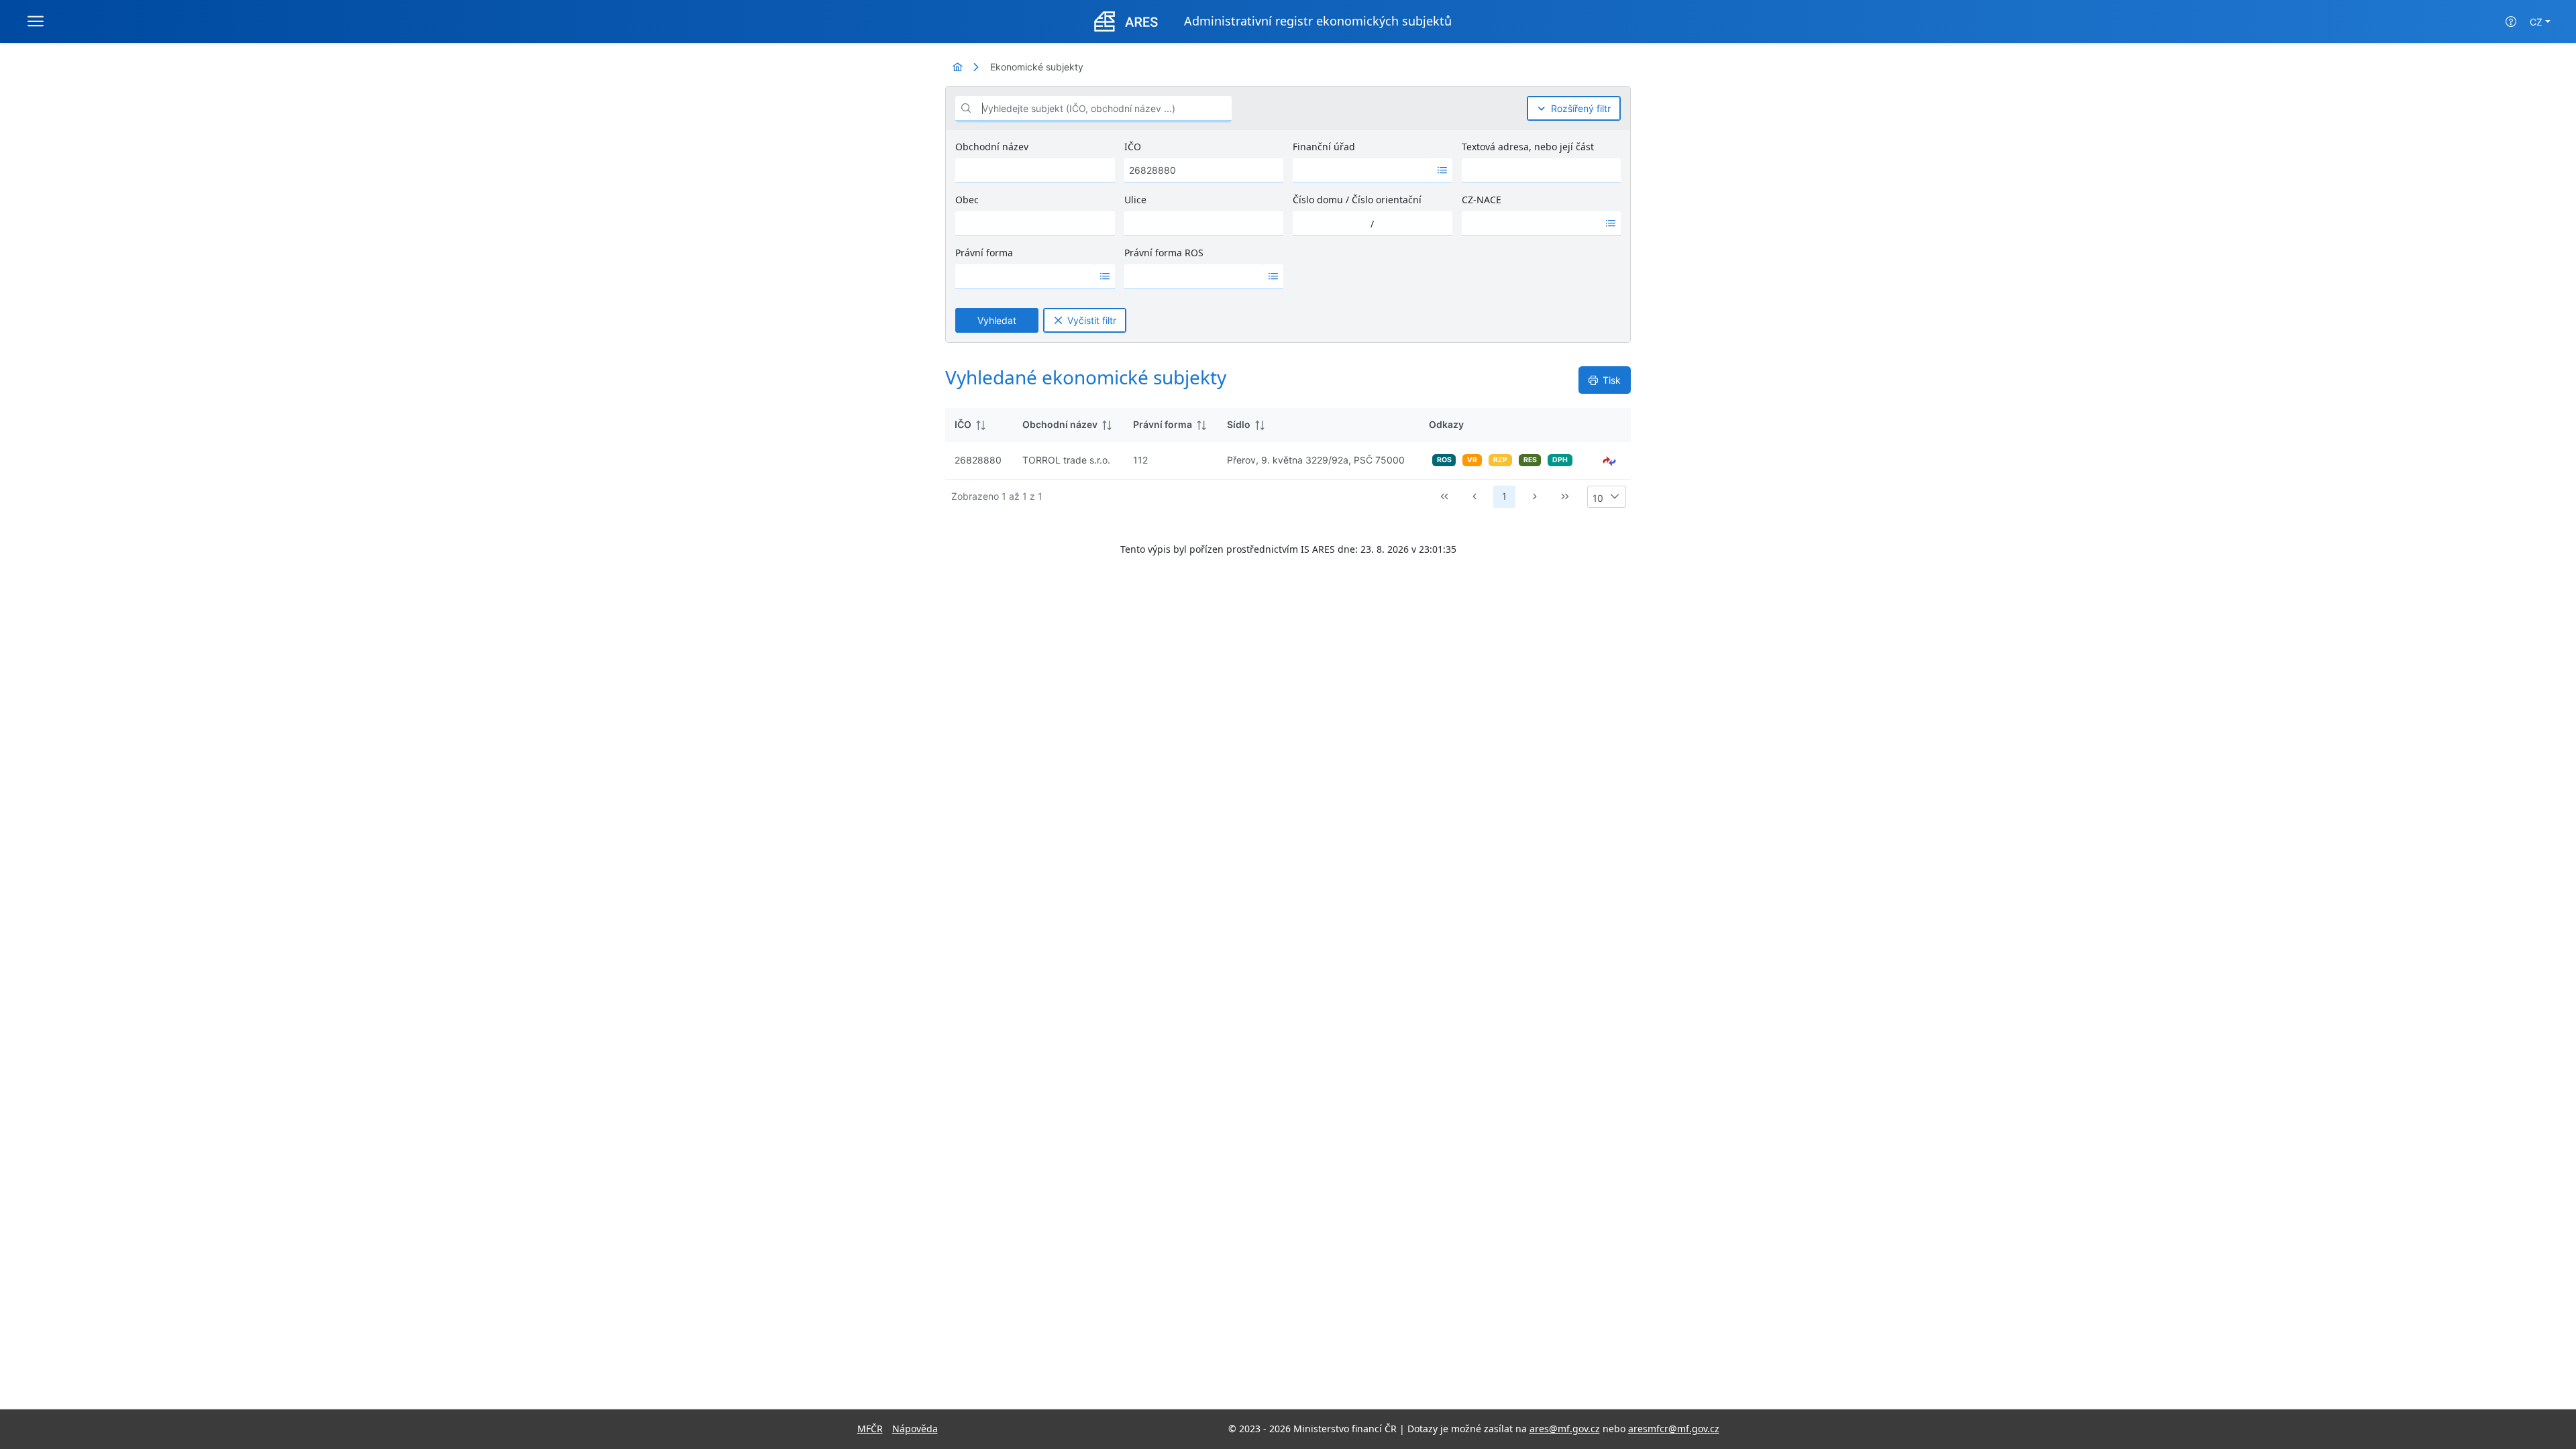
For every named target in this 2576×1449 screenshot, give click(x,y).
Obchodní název (992, 147)
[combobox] (1362, 170)
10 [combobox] (1598, 498)
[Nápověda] (2511, 21)
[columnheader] (979, 425)
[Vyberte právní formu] (1105, 276)
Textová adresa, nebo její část (1528, 147)
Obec (967, 200)
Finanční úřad (1324, 147)
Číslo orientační (1387, 200)
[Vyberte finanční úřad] (1442, 170)
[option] (1362, 170)
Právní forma (984, 253)
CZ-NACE (1482, 200)
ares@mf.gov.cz (1565, 1429)
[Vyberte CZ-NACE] (1611, 223)
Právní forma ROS (1164, 253)
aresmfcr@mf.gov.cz (1674, 1429)
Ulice (1135, 200)
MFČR (870, 1429)
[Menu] (36, 21)
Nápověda (915, 1429)
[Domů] (957, 67)
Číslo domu (1318, 200)
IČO (1133, 147)
